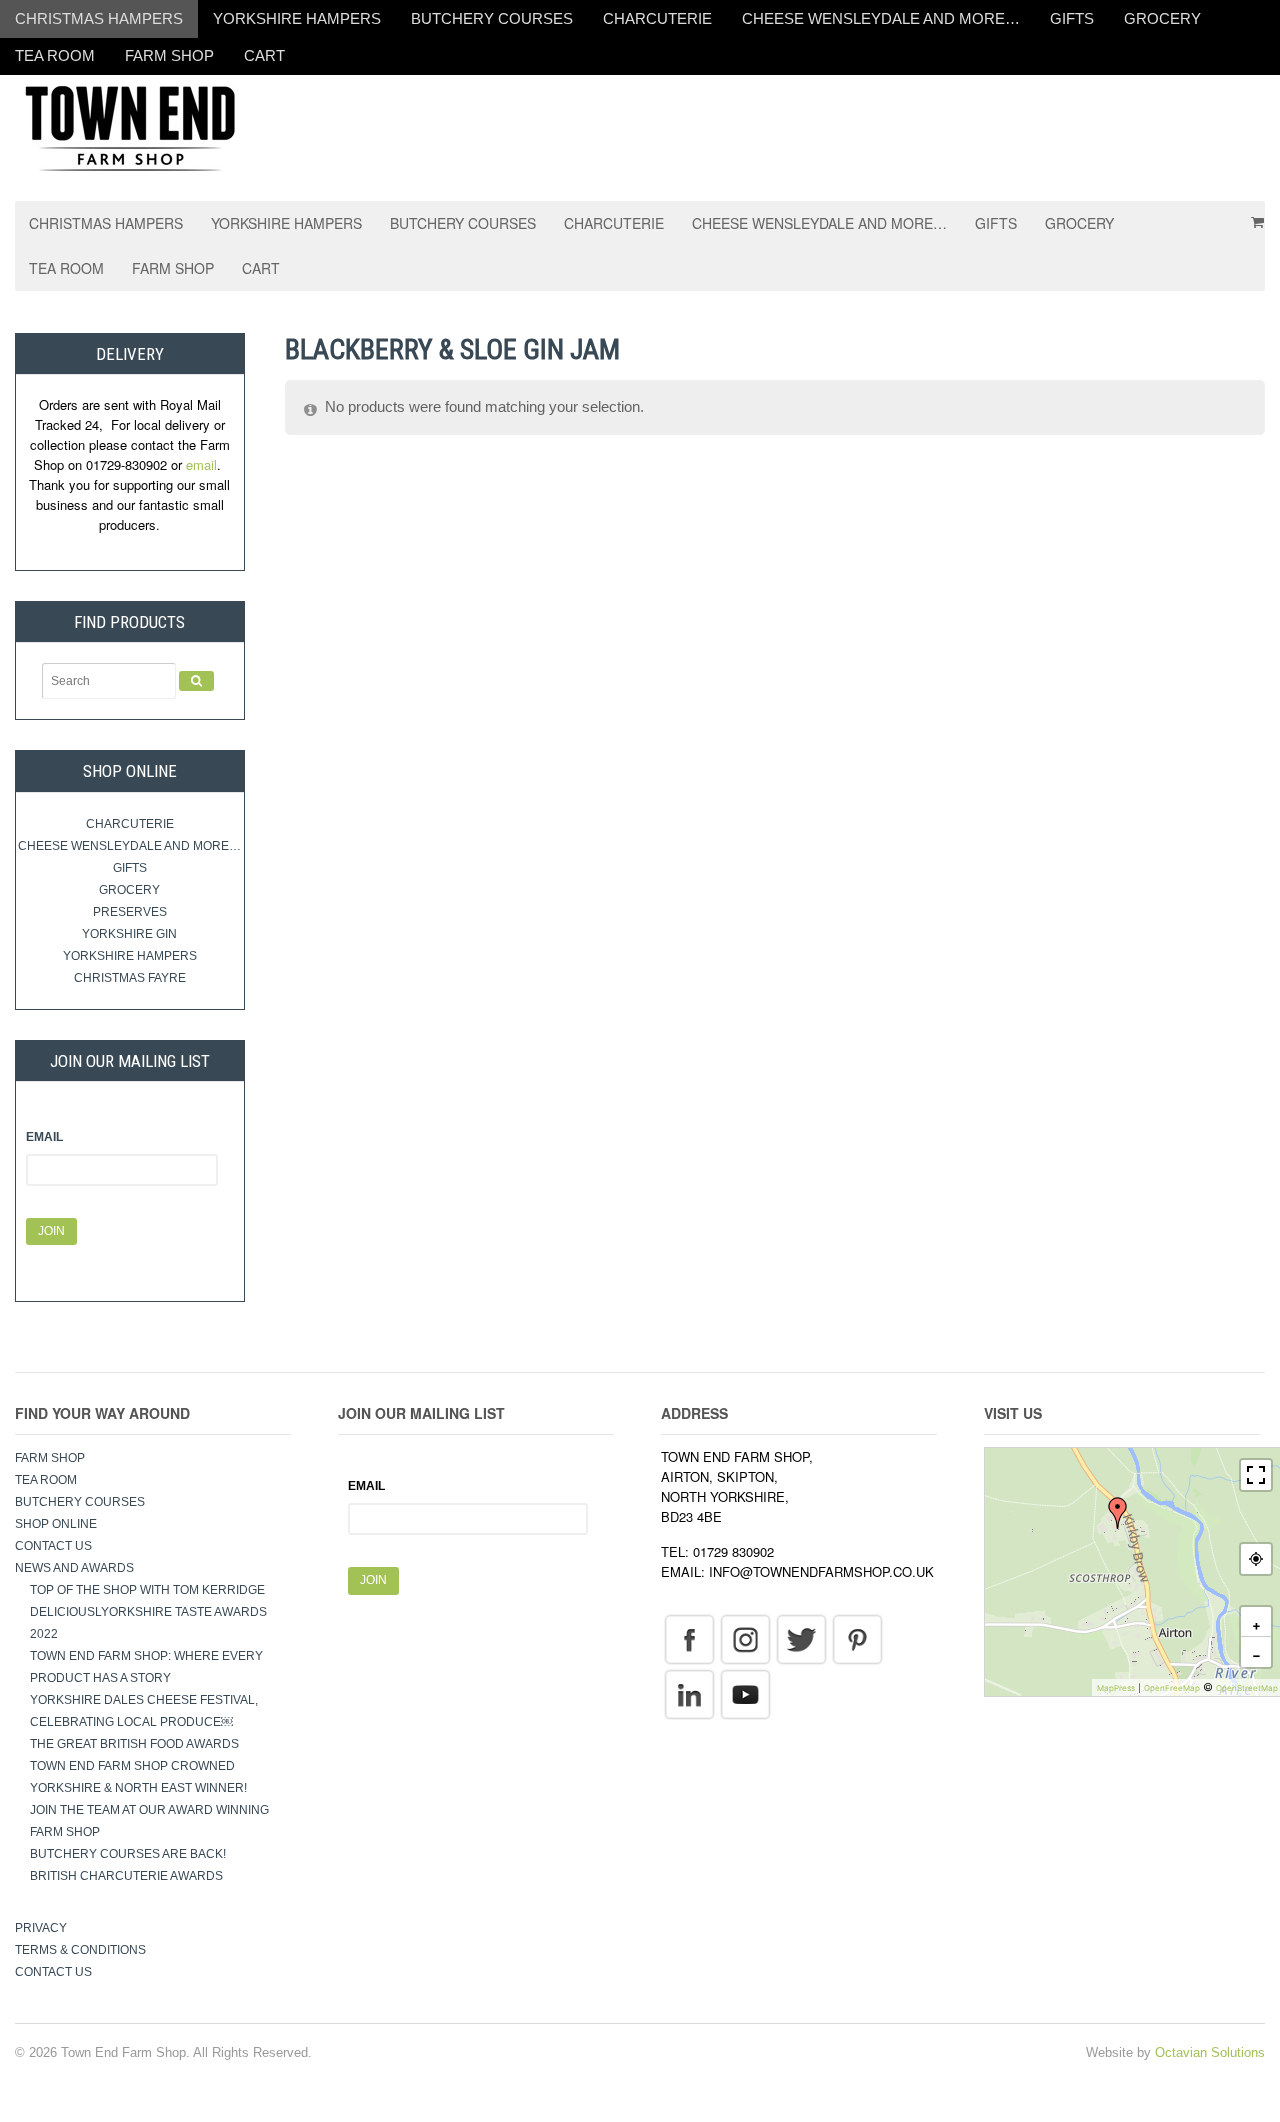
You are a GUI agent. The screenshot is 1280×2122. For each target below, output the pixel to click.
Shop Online (56, 1524)
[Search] (196, 681)
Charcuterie (657, 18)
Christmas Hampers (99, 18)
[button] (1118, 1513)
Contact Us (53, 1546)
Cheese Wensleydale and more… (881, 18)
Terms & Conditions (80, 1950)
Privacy (41, 1928)
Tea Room (55, 55)
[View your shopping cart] (1251, 215)
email (201, 464)
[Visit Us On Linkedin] (689, 1693)
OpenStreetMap (1247, 1688)
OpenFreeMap (1172, 1688)
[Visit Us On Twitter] (801, 1638)
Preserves (130, 912)
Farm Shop (169, 55)
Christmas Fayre (130, 978)
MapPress (1116, 1688)
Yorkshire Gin (129, 934)
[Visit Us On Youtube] (745, 1693)
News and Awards (74, 1568)
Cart (264, 55)
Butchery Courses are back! (128, 1854)
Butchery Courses (492, 18)
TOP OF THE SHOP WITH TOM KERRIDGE (147, 1590)
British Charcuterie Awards (126, 1876)
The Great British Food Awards (136, 1744)
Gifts (1072, 18)
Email (44, 1137)
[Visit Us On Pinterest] (857, 1638)
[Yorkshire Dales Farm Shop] (130, 126)
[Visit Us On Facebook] (689, 1638)
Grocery (1162, 18)
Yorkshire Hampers (297, 18)
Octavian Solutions (1210, 2052)
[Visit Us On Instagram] (745, 1638)
